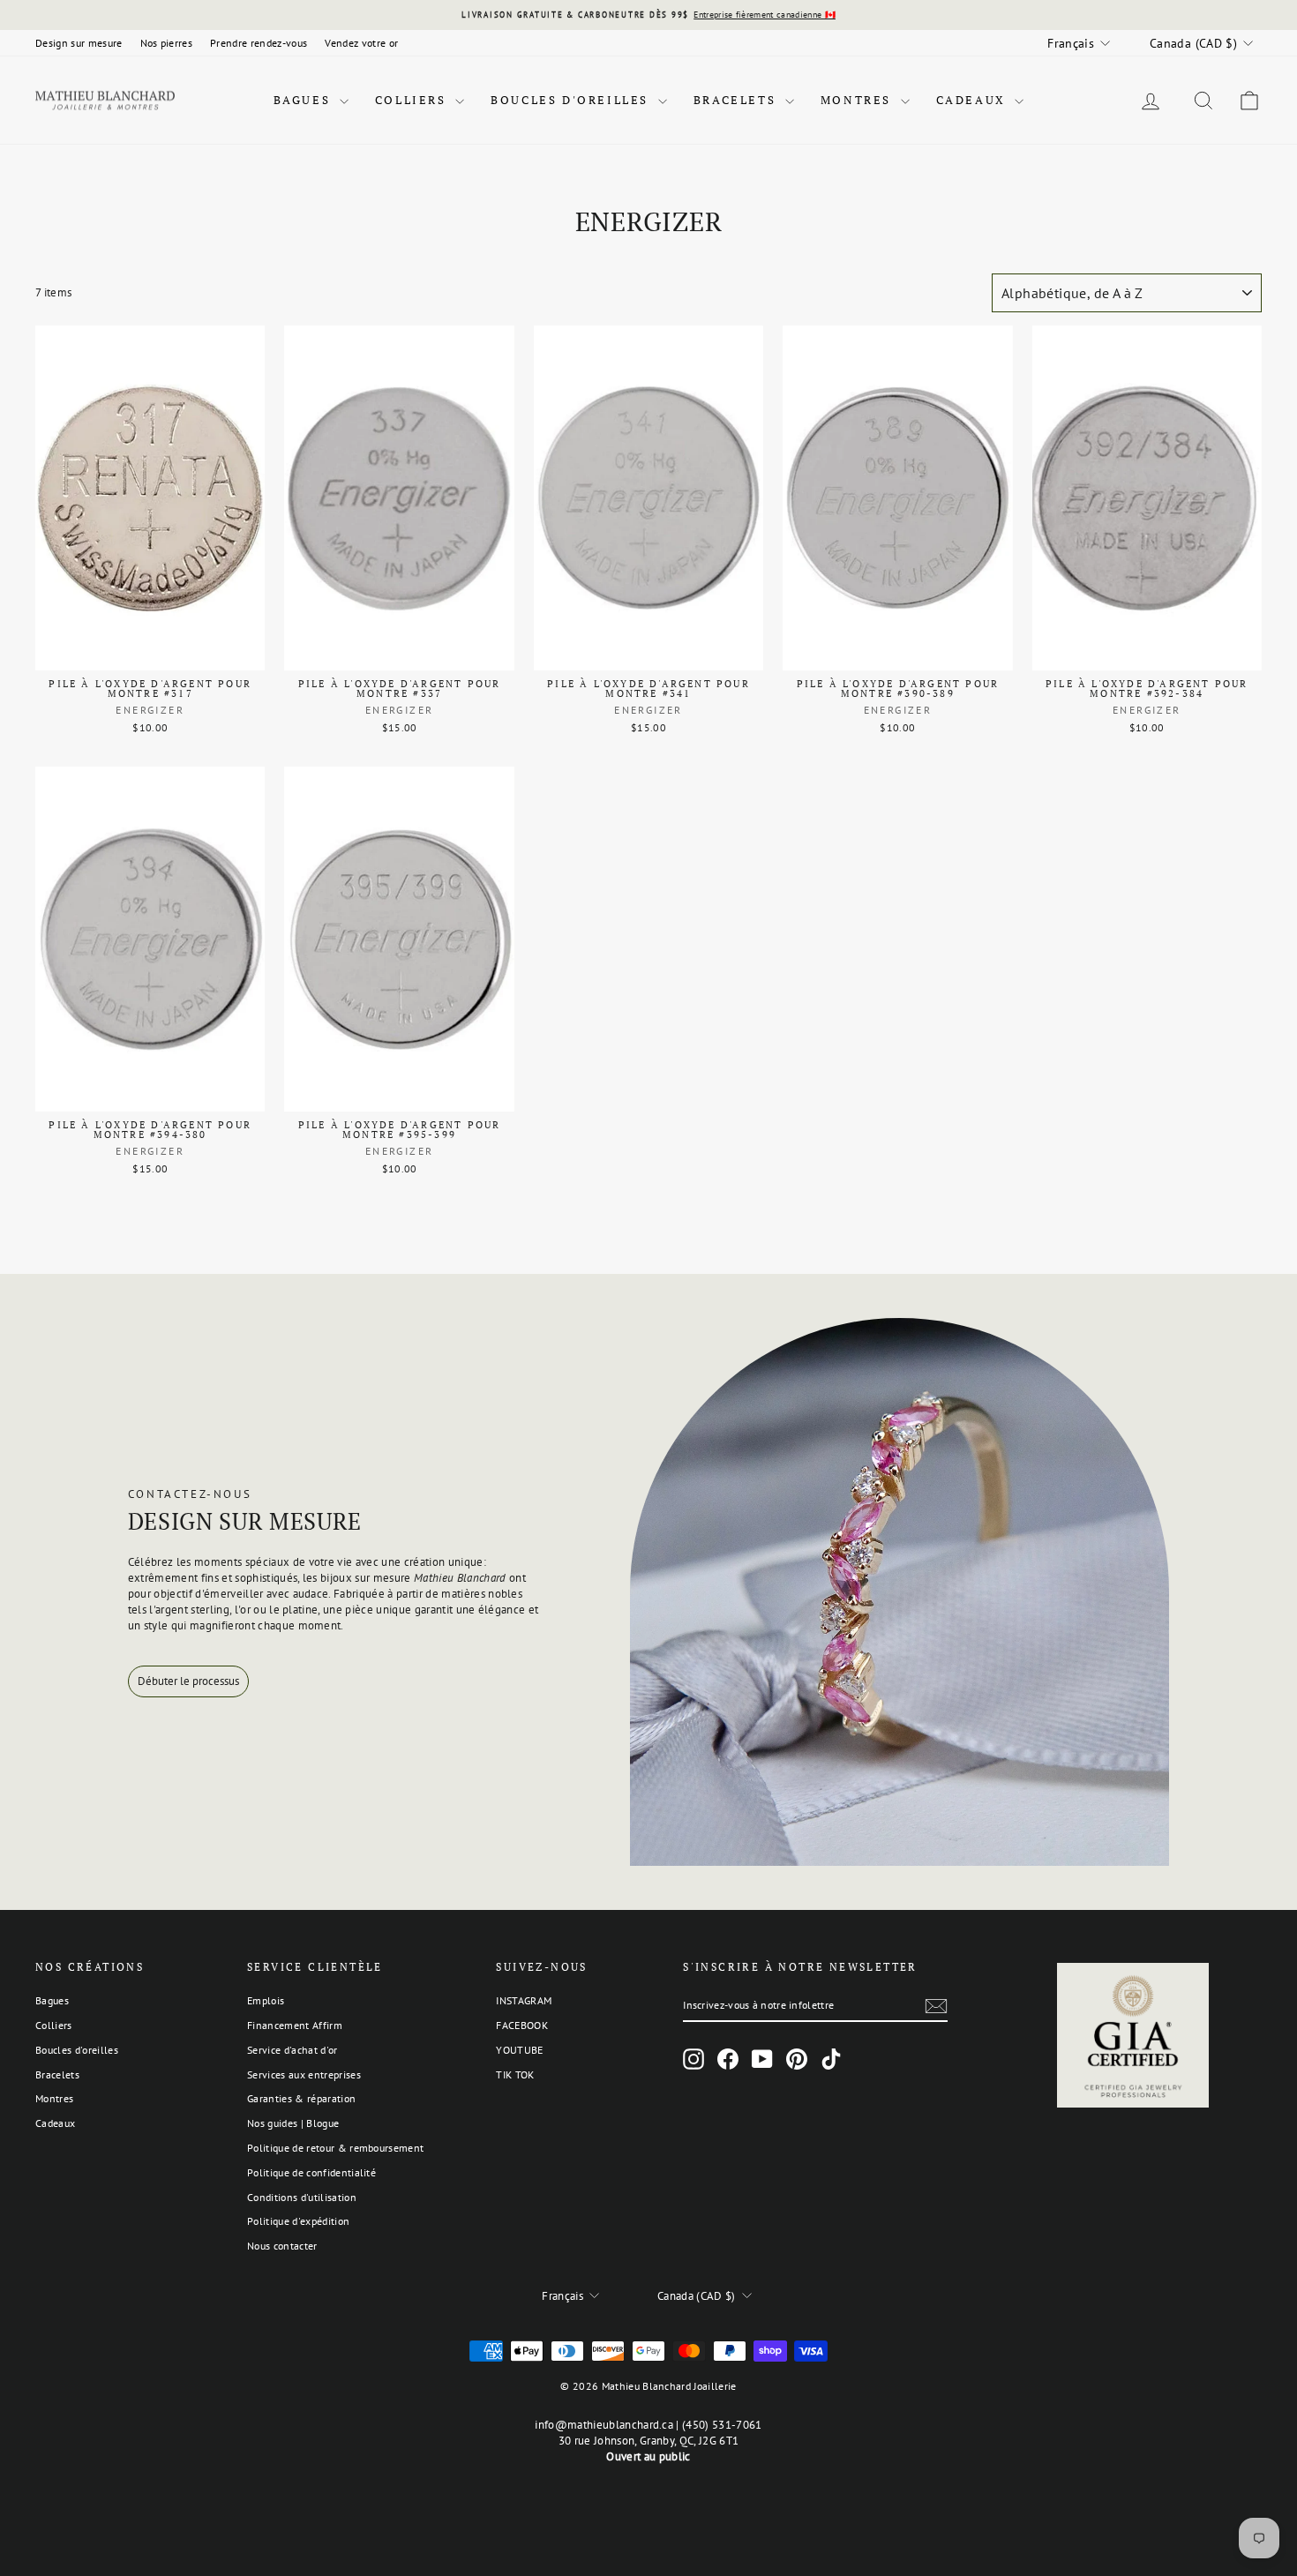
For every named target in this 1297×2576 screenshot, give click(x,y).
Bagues (304, 100)
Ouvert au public (648, 2456)
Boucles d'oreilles (572, 100)
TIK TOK (515, 2074)
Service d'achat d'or (292, 2050)
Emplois (266, 2000)
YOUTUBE (519, 2050)
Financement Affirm (295, 2025)
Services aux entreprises (304, 2074)
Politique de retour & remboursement (335, 2148)
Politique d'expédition (298, 2221)
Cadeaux (974, 100)
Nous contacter (282, 2246)
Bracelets (737, 100)
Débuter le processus (188, 1681)
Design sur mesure (79, 43)
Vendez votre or (361, 43)
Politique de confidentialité (311, 2172)
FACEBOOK (522, 2025)
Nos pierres (167, 43)
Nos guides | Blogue (293, 2123)
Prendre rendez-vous (259, 43)
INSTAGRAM (524, 2000)
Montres (858, 100)
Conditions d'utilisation (302, 2197)
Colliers (413, 100)
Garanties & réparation (301, 2098)
